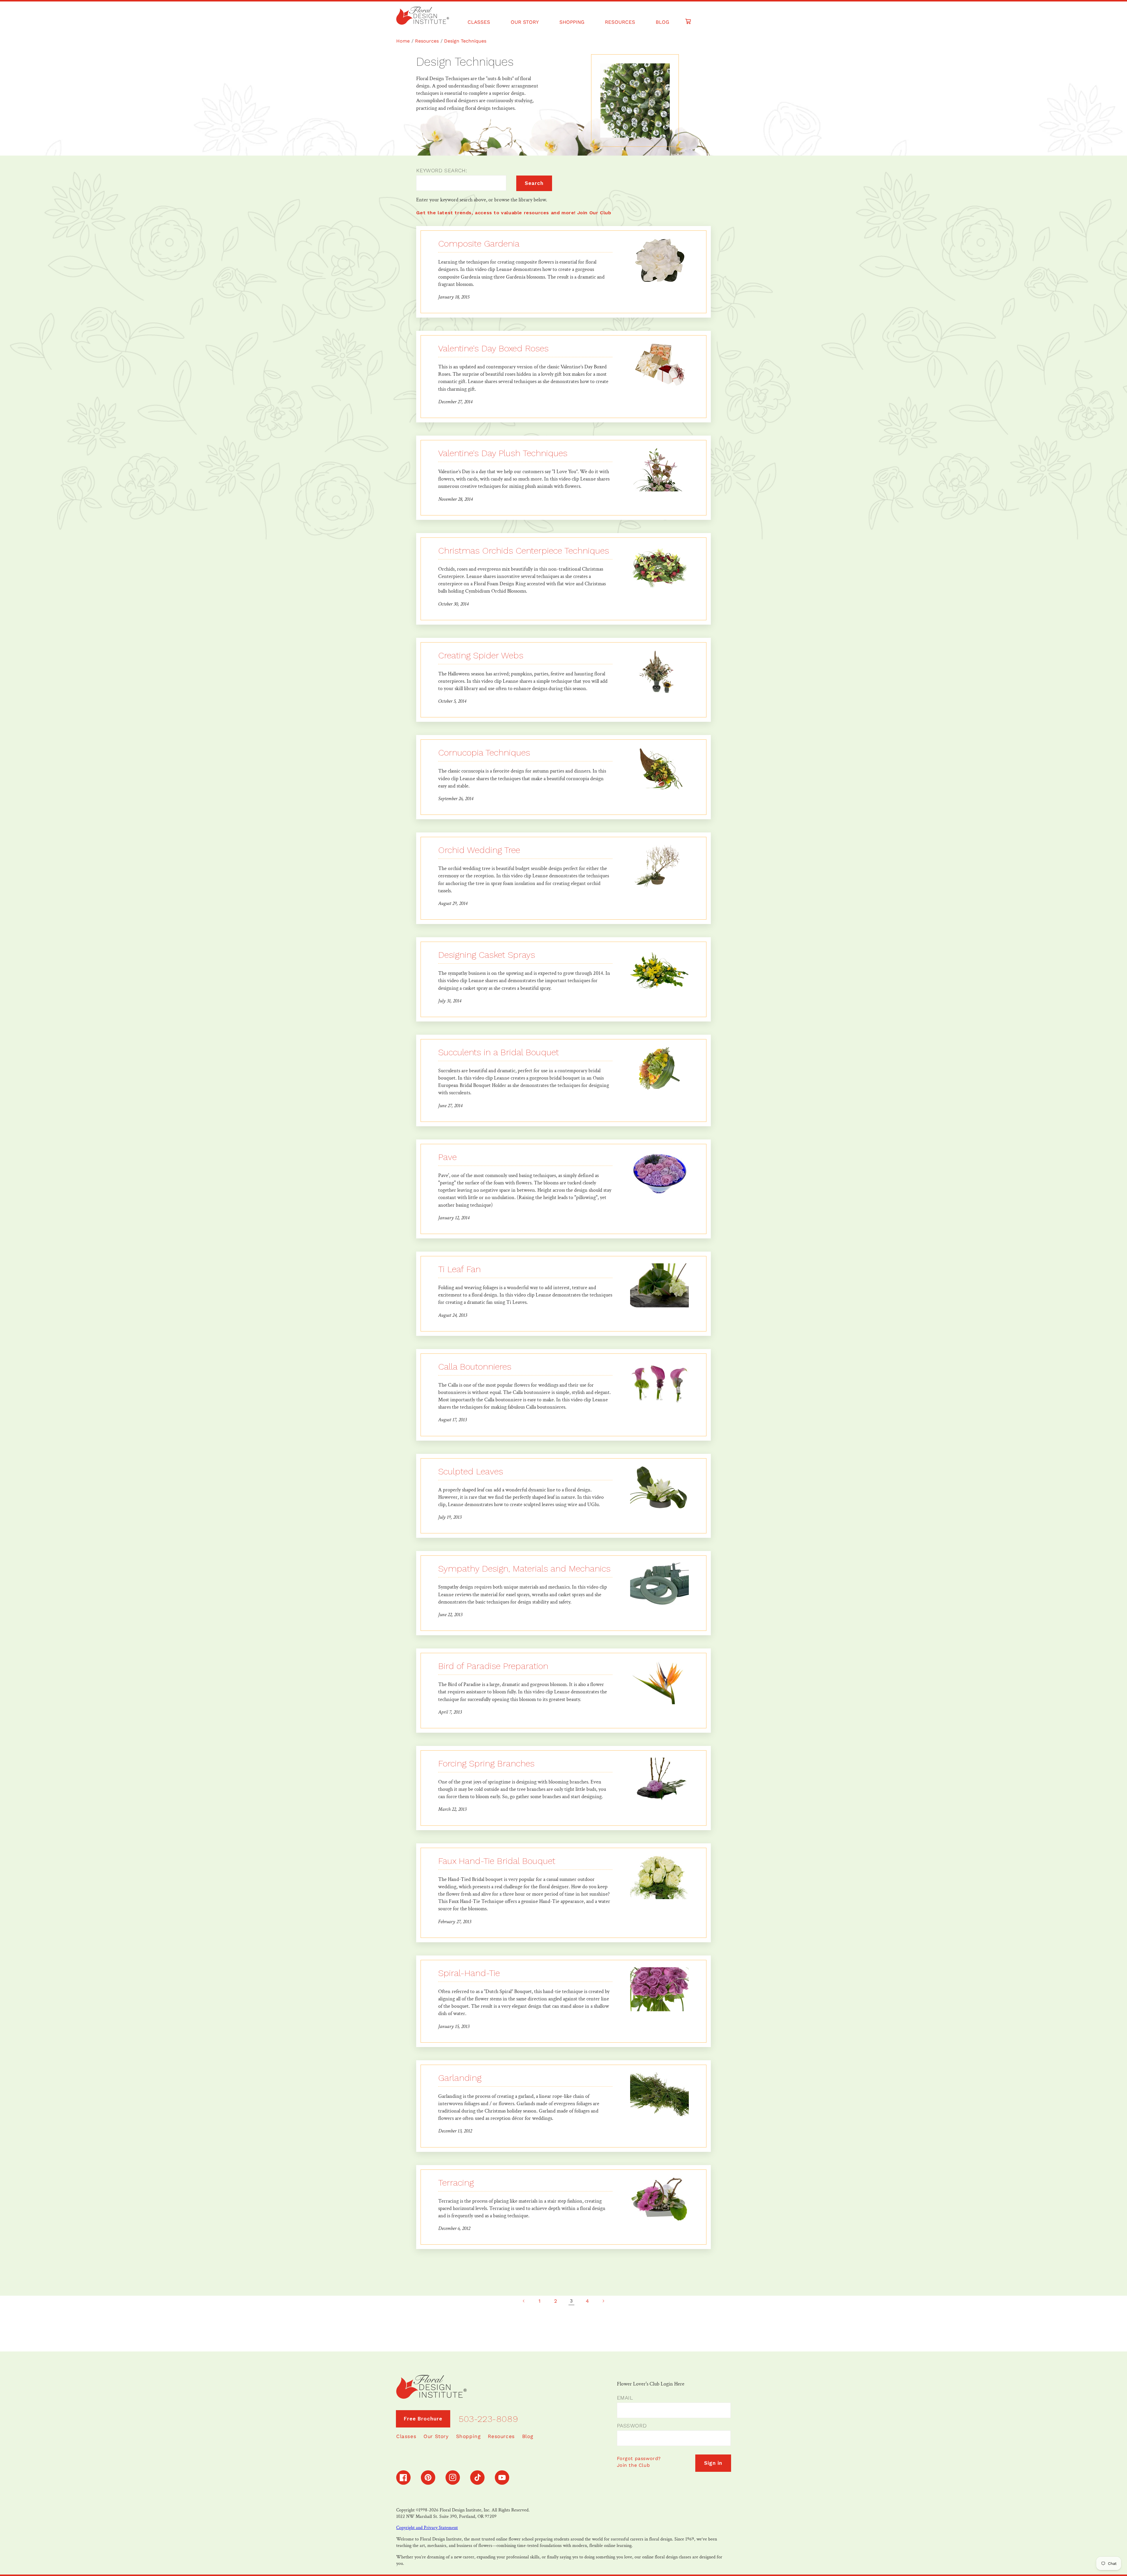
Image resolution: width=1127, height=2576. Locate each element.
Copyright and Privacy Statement (427, 2528)
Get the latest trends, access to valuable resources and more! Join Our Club (514, 213)
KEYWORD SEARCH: (442, 170)
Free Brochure (423, 2419)
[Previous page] (524, 2301)
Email (625, 2398)
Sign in (713, 2463)
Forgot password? (639, 2458)
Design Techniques (465, 41)
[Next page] (603, 2301)
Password (632, 2426)
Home (403, 41)
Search (534, 183)
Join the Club (633, 2465)
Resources (427, 41)
